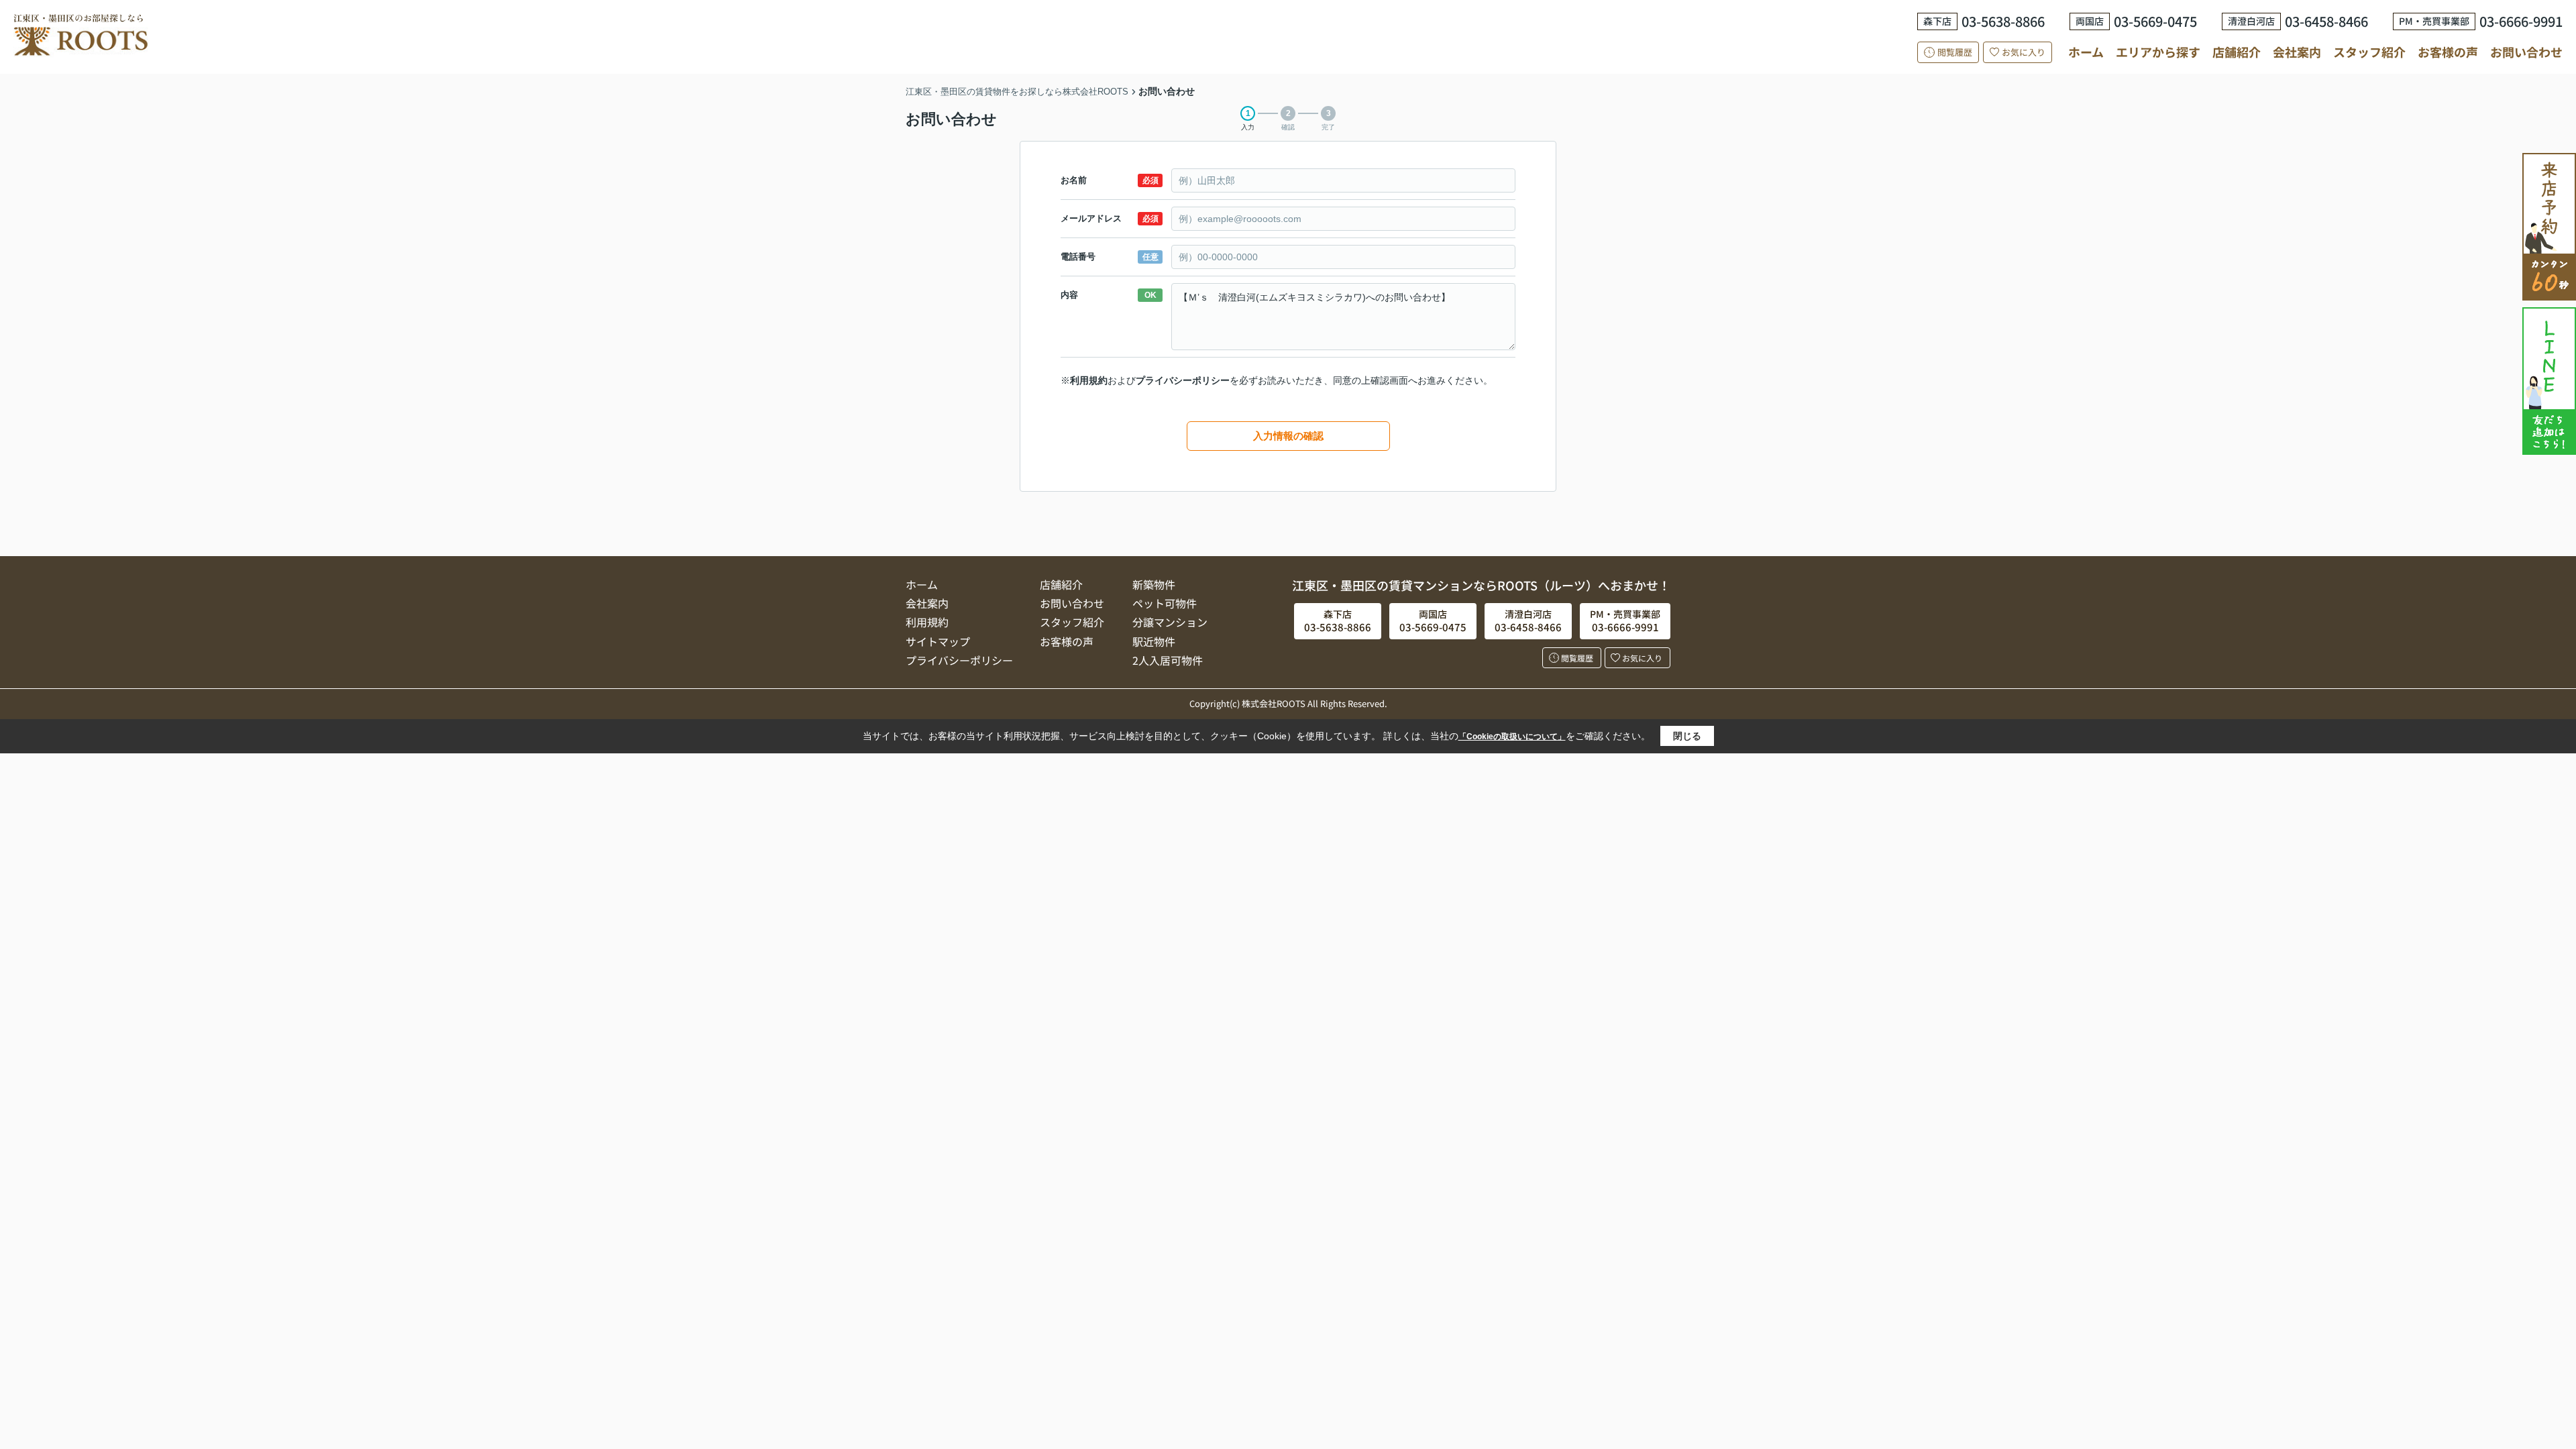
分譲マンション (1170, 622)
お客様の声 (2448, 52)
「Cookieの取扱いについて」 (1512, 737)
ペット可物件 (1165, 603)
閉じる (1687, 736)
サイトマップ (938, 641)
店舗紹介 (2237, 52)
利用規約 (1089, 380)
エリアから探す (2158, 52)
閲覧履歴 (1955, 52)
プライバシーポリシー (1183, 380)
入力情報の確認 (1288, 436)
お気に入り (2024, 52)
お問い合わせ (2526, 52)
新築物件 (1154, 584)
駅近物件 (1154, 641)
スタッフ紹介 (2369, 52)
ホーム (2086, 52)
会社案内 (2297, 52)
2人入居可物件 (1168, 660)
